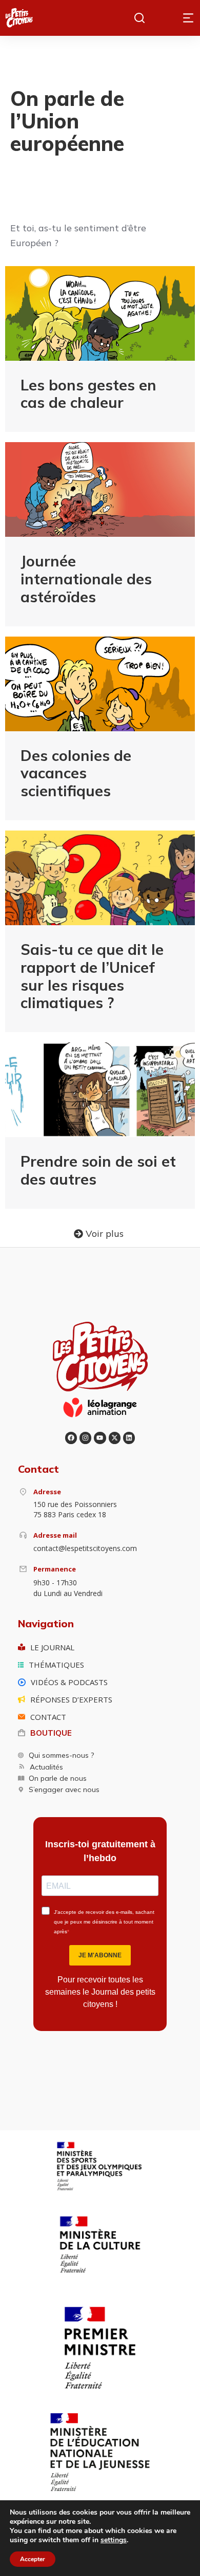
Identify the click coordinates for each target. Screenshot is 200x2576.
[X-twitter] (115, 1438)
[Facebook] (71, 1438)
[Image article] (100, 313)
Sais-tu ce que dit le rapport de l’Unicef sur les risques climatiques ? (92, 976)
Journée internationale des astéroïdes (86, 579)
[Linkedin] (129, 1438)
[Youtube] (100, 1438)
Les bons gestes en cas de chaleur (88, 394)
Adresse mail (55, 1535)
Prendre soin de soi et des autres (98, 1170)
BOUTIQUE (51, 1733)
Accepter (33, 2559)
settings (114, 2540)
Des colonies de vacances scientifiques (76, 773)
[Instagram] (85, 1438)
